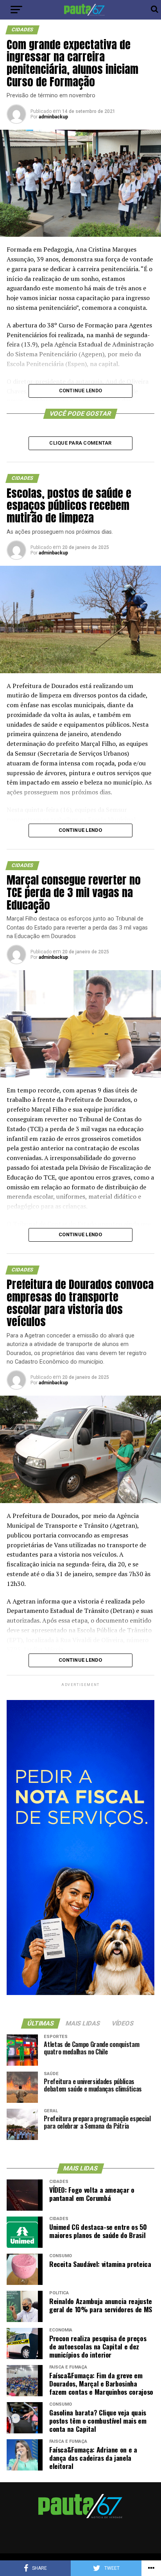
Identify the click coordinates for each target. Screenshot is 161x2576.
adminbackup (53, 117)
